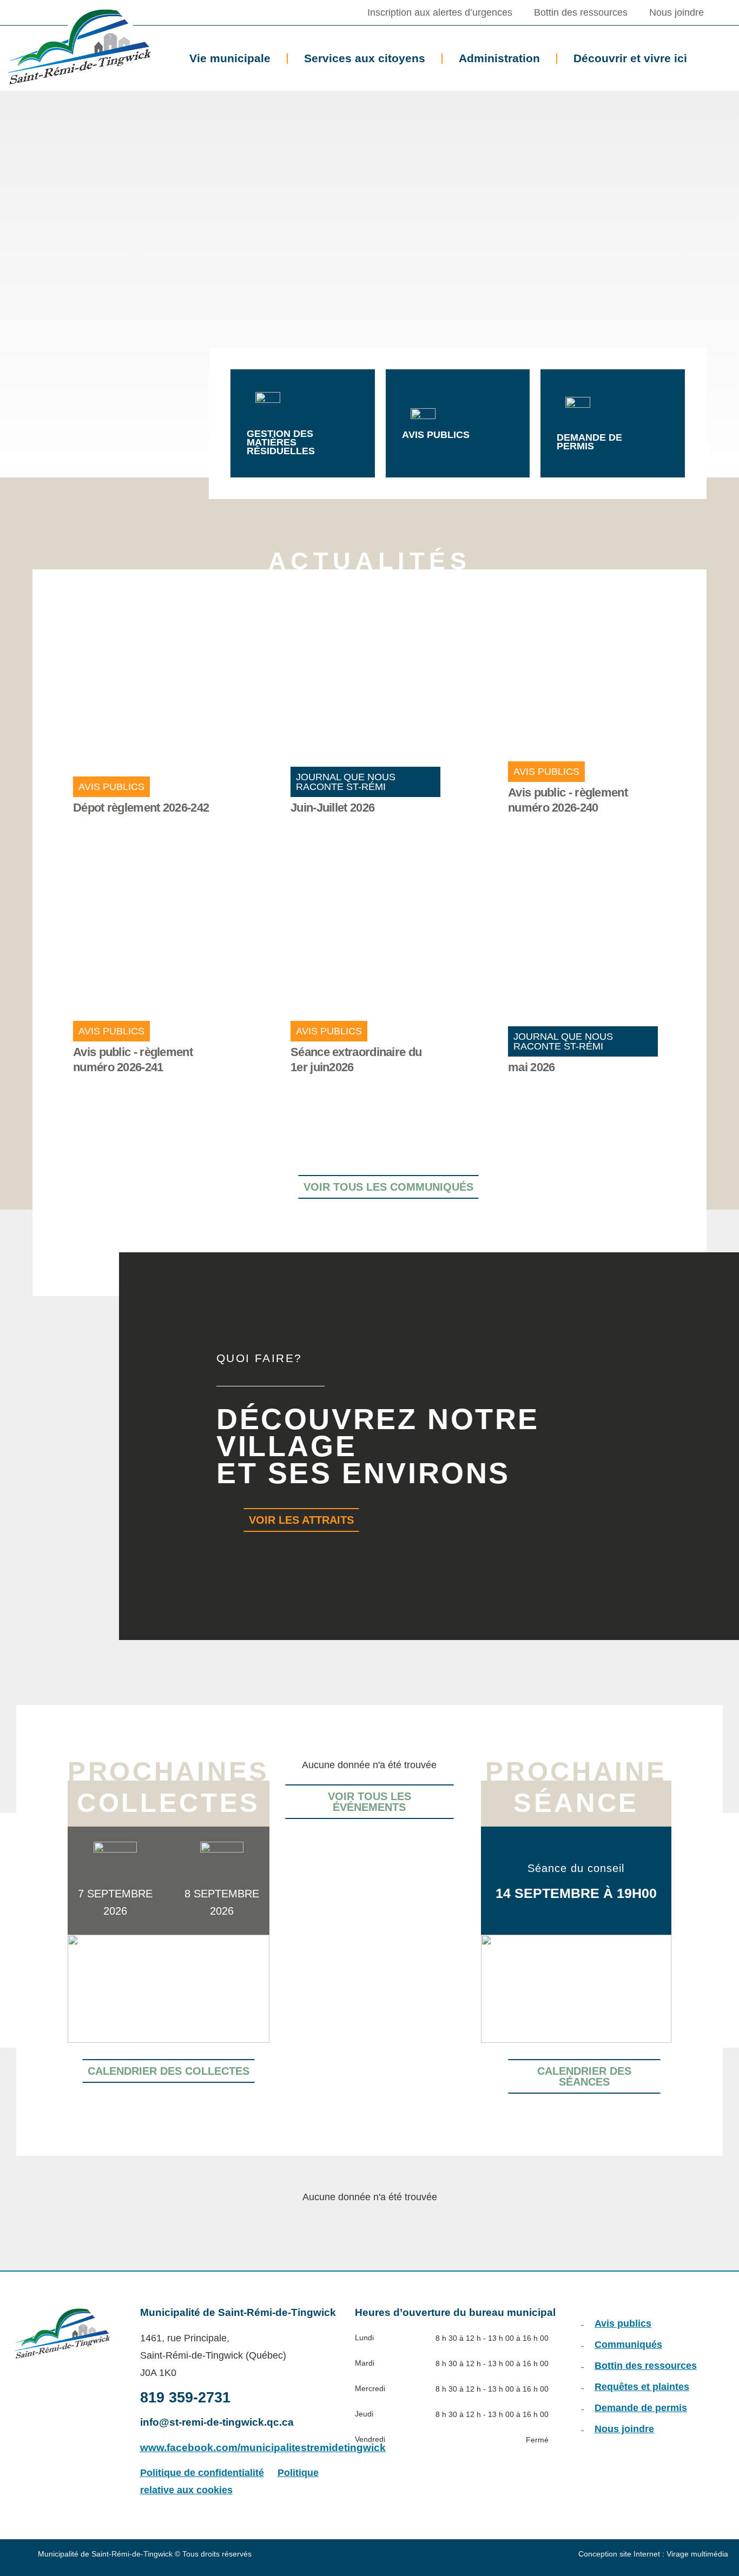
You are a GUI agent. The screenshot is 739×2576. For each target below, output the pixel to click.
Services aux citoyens (365, 58)
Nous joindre (677, 12)
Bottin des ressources (581, 12)
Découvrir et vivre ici (630, 58)
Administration (499, 58)
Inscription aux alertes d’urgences (440, 12)
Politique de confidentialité (202, 2473)
